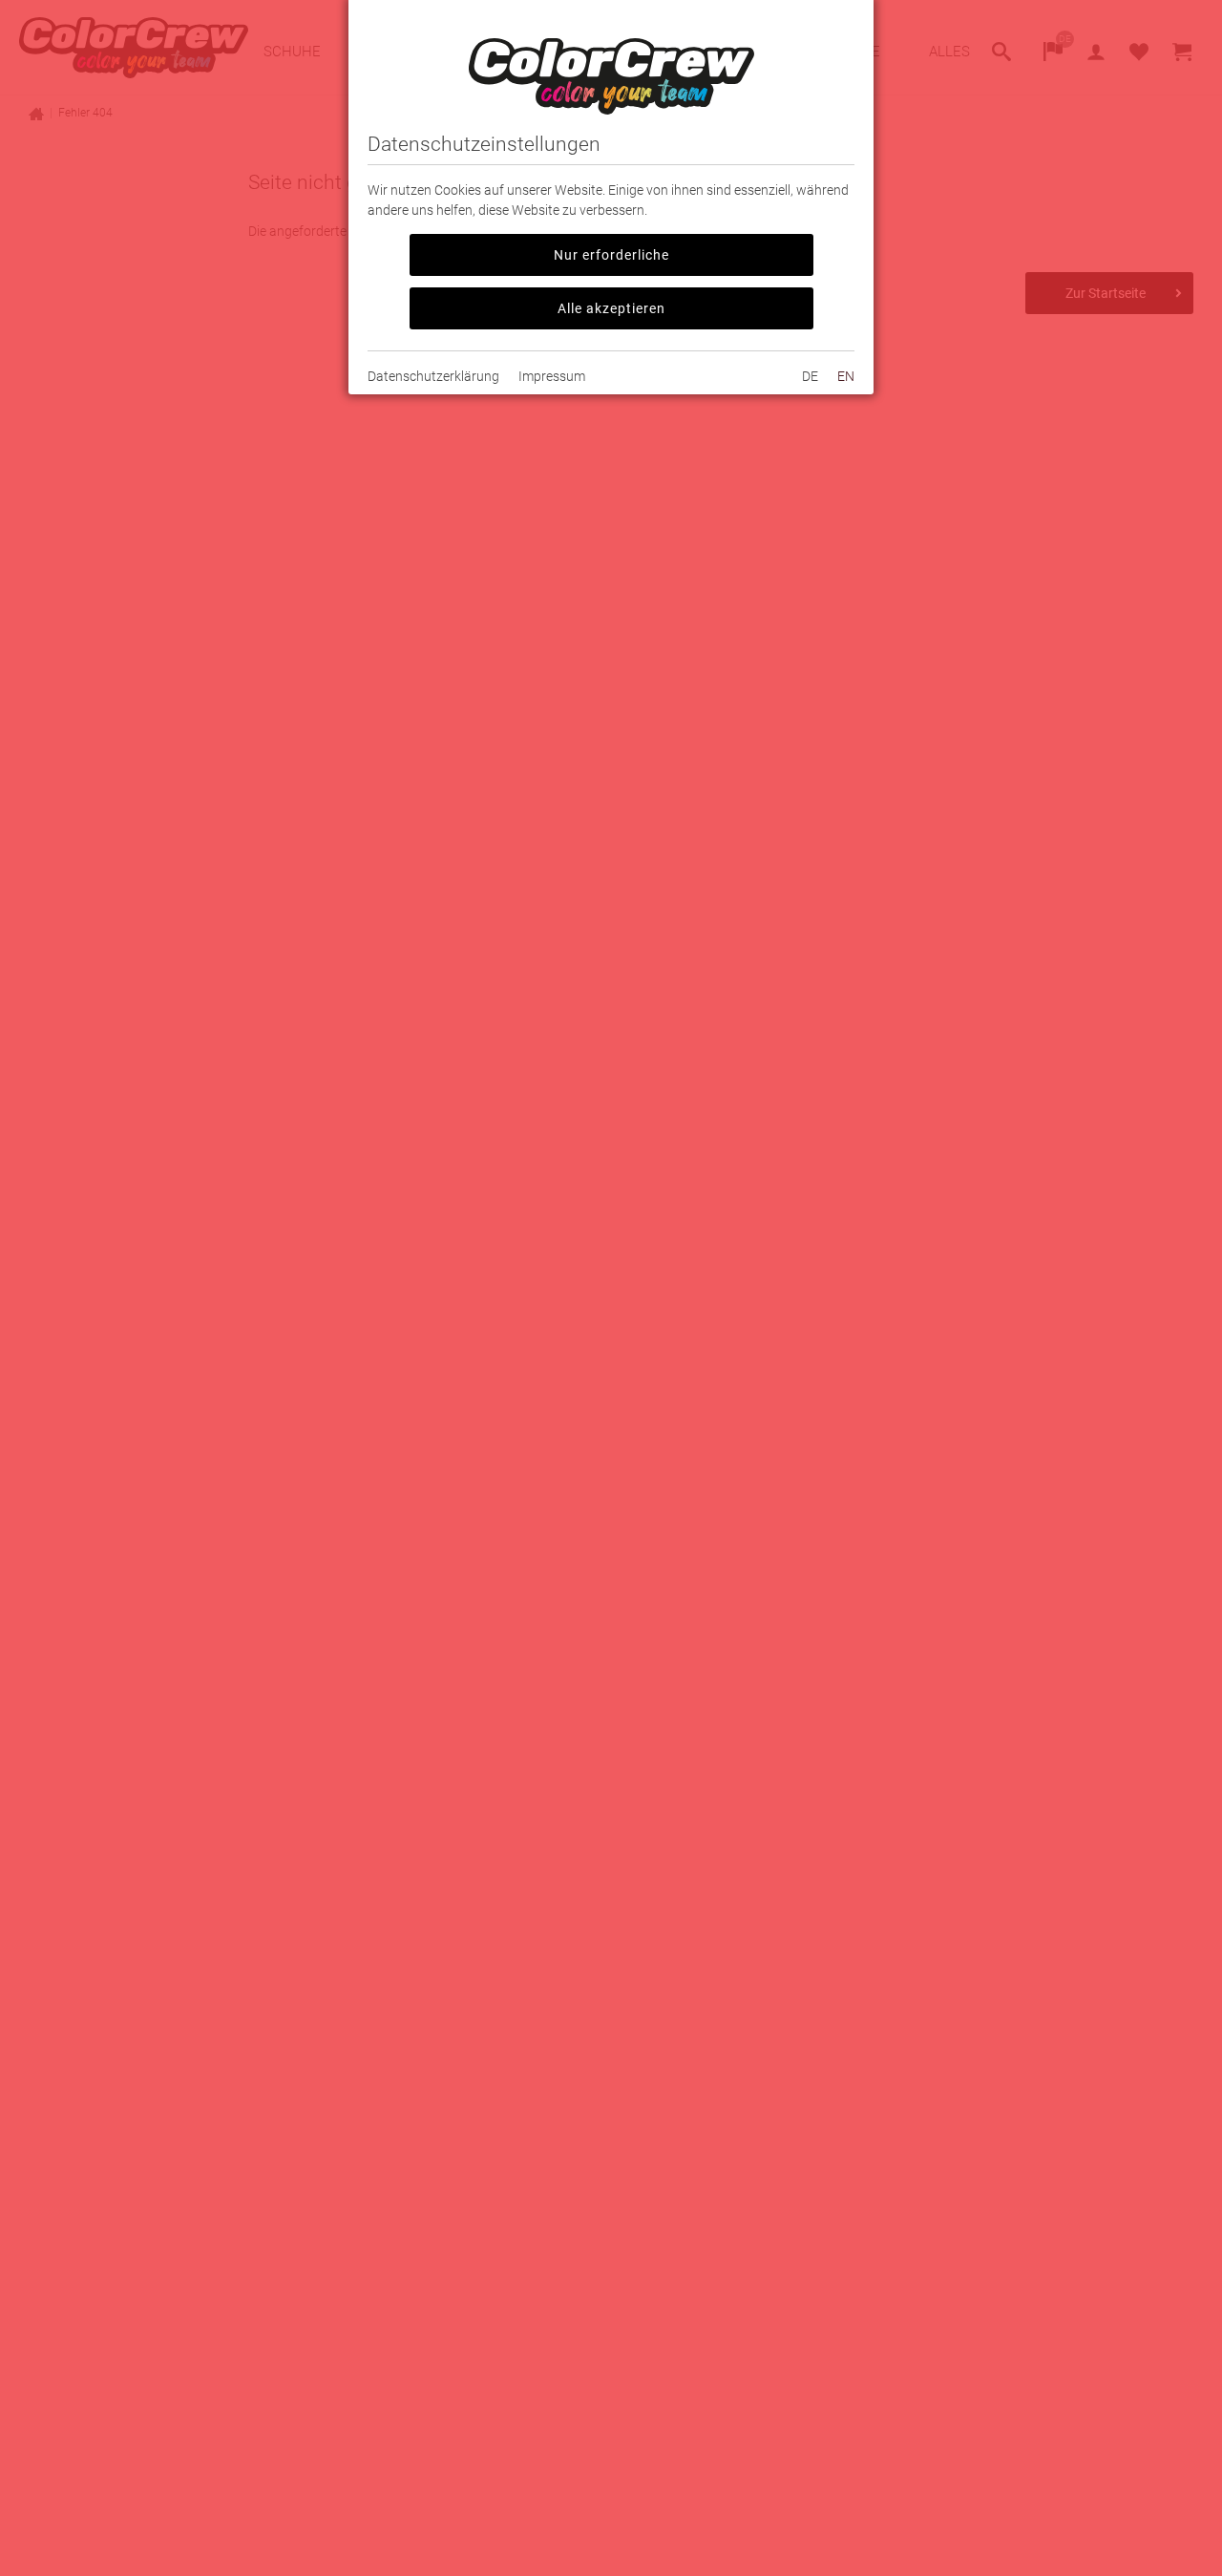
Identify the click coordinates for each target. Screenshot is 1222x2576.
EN (846, 376)
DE (810, 376)
